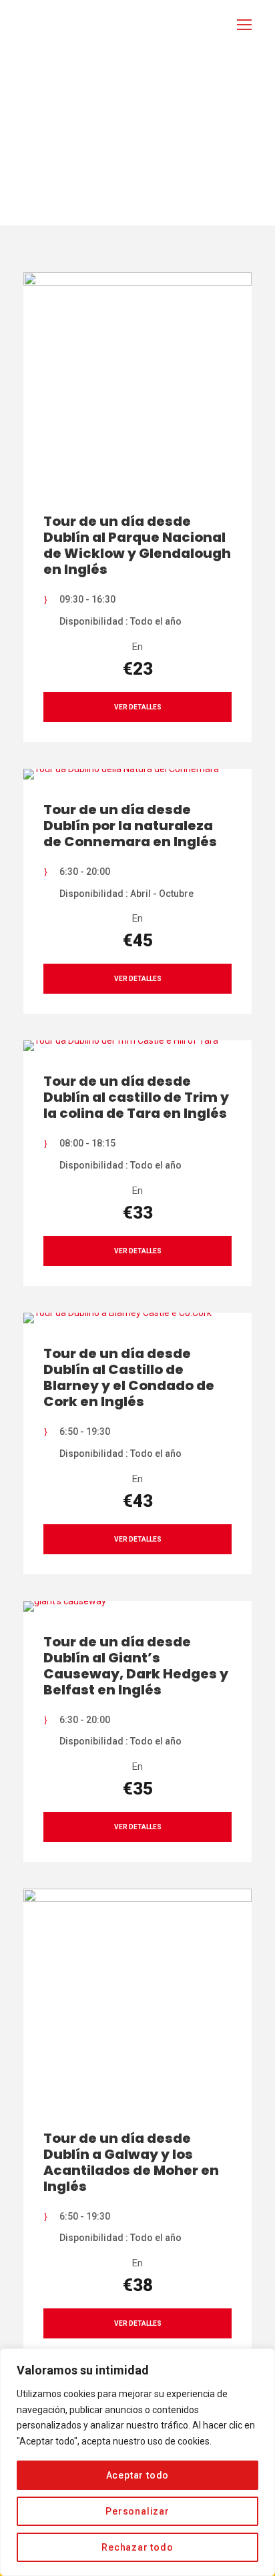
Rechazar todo (137, 2547)
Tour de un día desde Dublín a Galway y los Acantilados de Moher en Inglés (131, 2162)
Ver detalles (138, 707)
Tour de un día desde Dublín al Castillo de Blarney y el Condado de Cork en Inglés (129, 1377)
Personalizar (137, 2511)
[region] (137, 2462)
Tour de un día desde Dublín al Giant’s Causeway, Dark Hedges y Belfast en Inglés (136, 1666)
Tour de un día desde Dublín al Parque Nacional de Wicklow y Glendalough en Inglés (137, 545)
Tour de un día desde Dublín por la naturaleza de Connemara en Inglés (130, 826)
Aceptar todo (138, 2475)
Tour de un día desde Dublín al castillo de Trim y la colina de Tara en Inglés (136, 1097)
